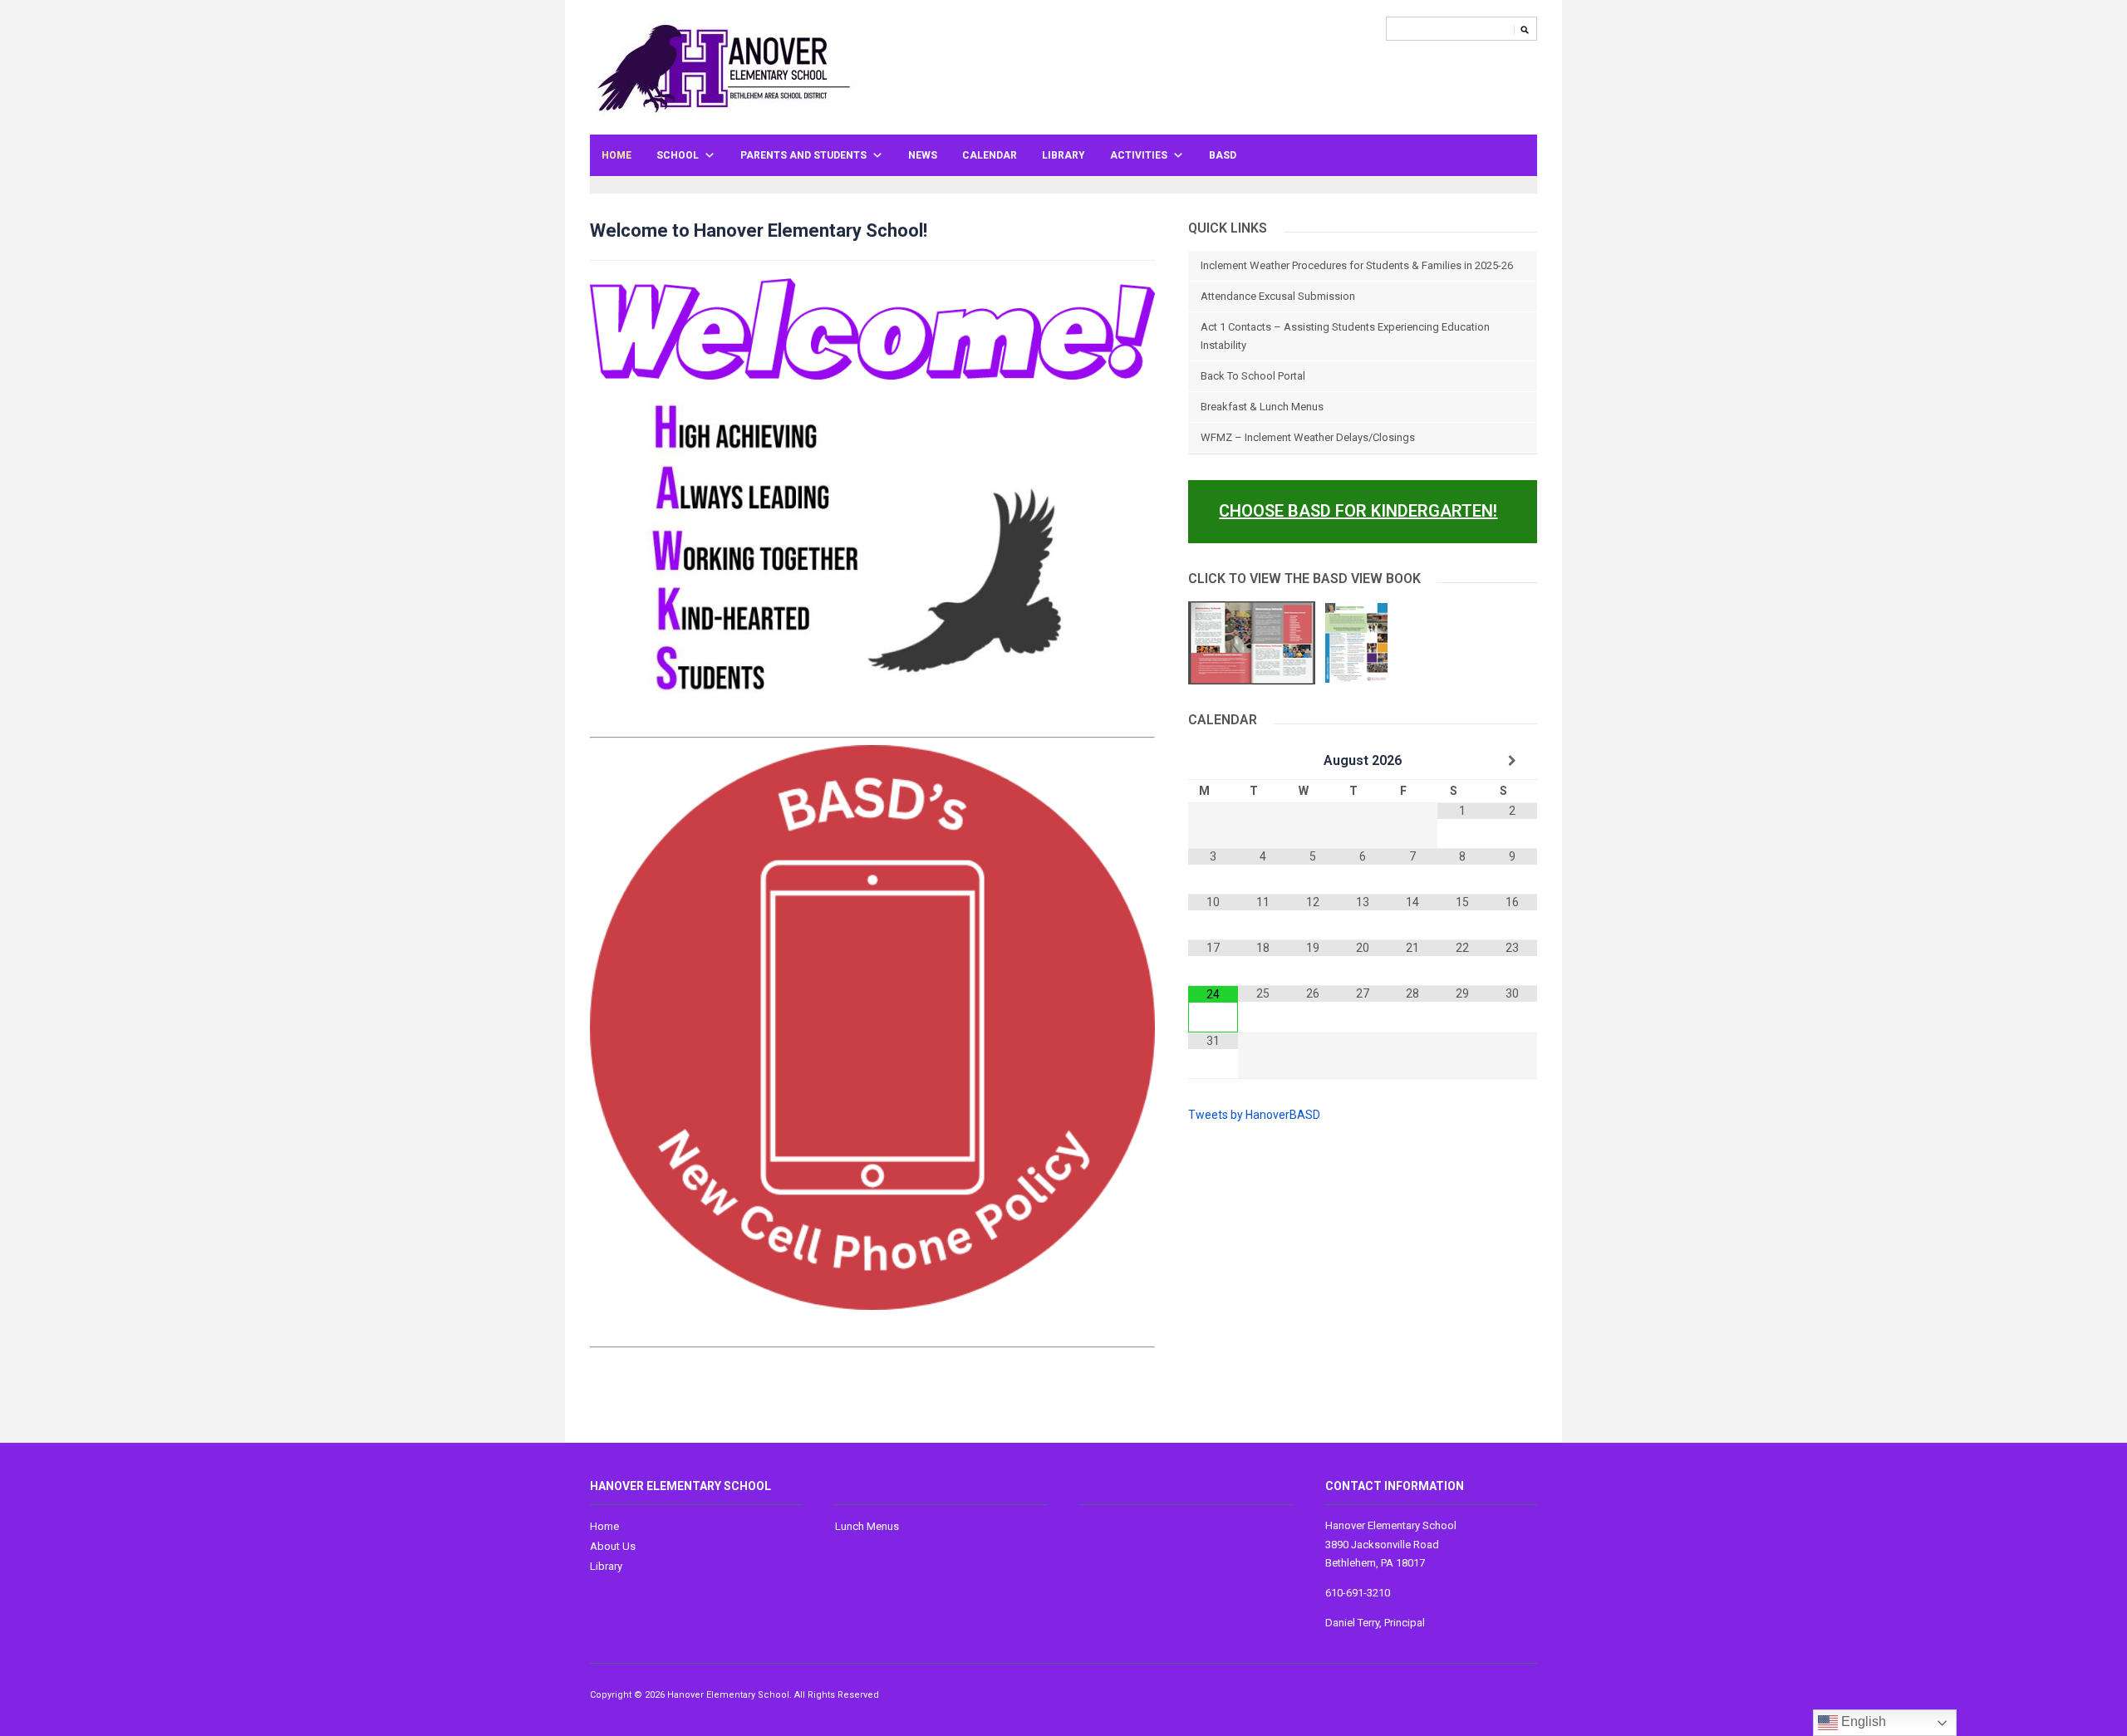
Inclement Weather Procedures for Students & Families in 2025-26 (1357, 265)
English (1862, 1721)
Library (1063, 155)
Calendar (990, 155)
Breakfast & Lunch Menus (1262, 407)
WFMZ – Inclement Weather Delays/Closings (1308, 437)
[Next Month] (1512, 761)
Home (616, 155)
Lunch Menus (867, 1526)
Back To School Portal (1253, 376)
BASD (1223, 155)
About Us (613, 1546)
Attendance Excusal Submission (1278, 296)
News (923, 155)
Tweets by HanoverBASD (1254, 1115)
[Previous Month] (1213, 761)
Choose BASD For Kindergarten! (1358, 511)
